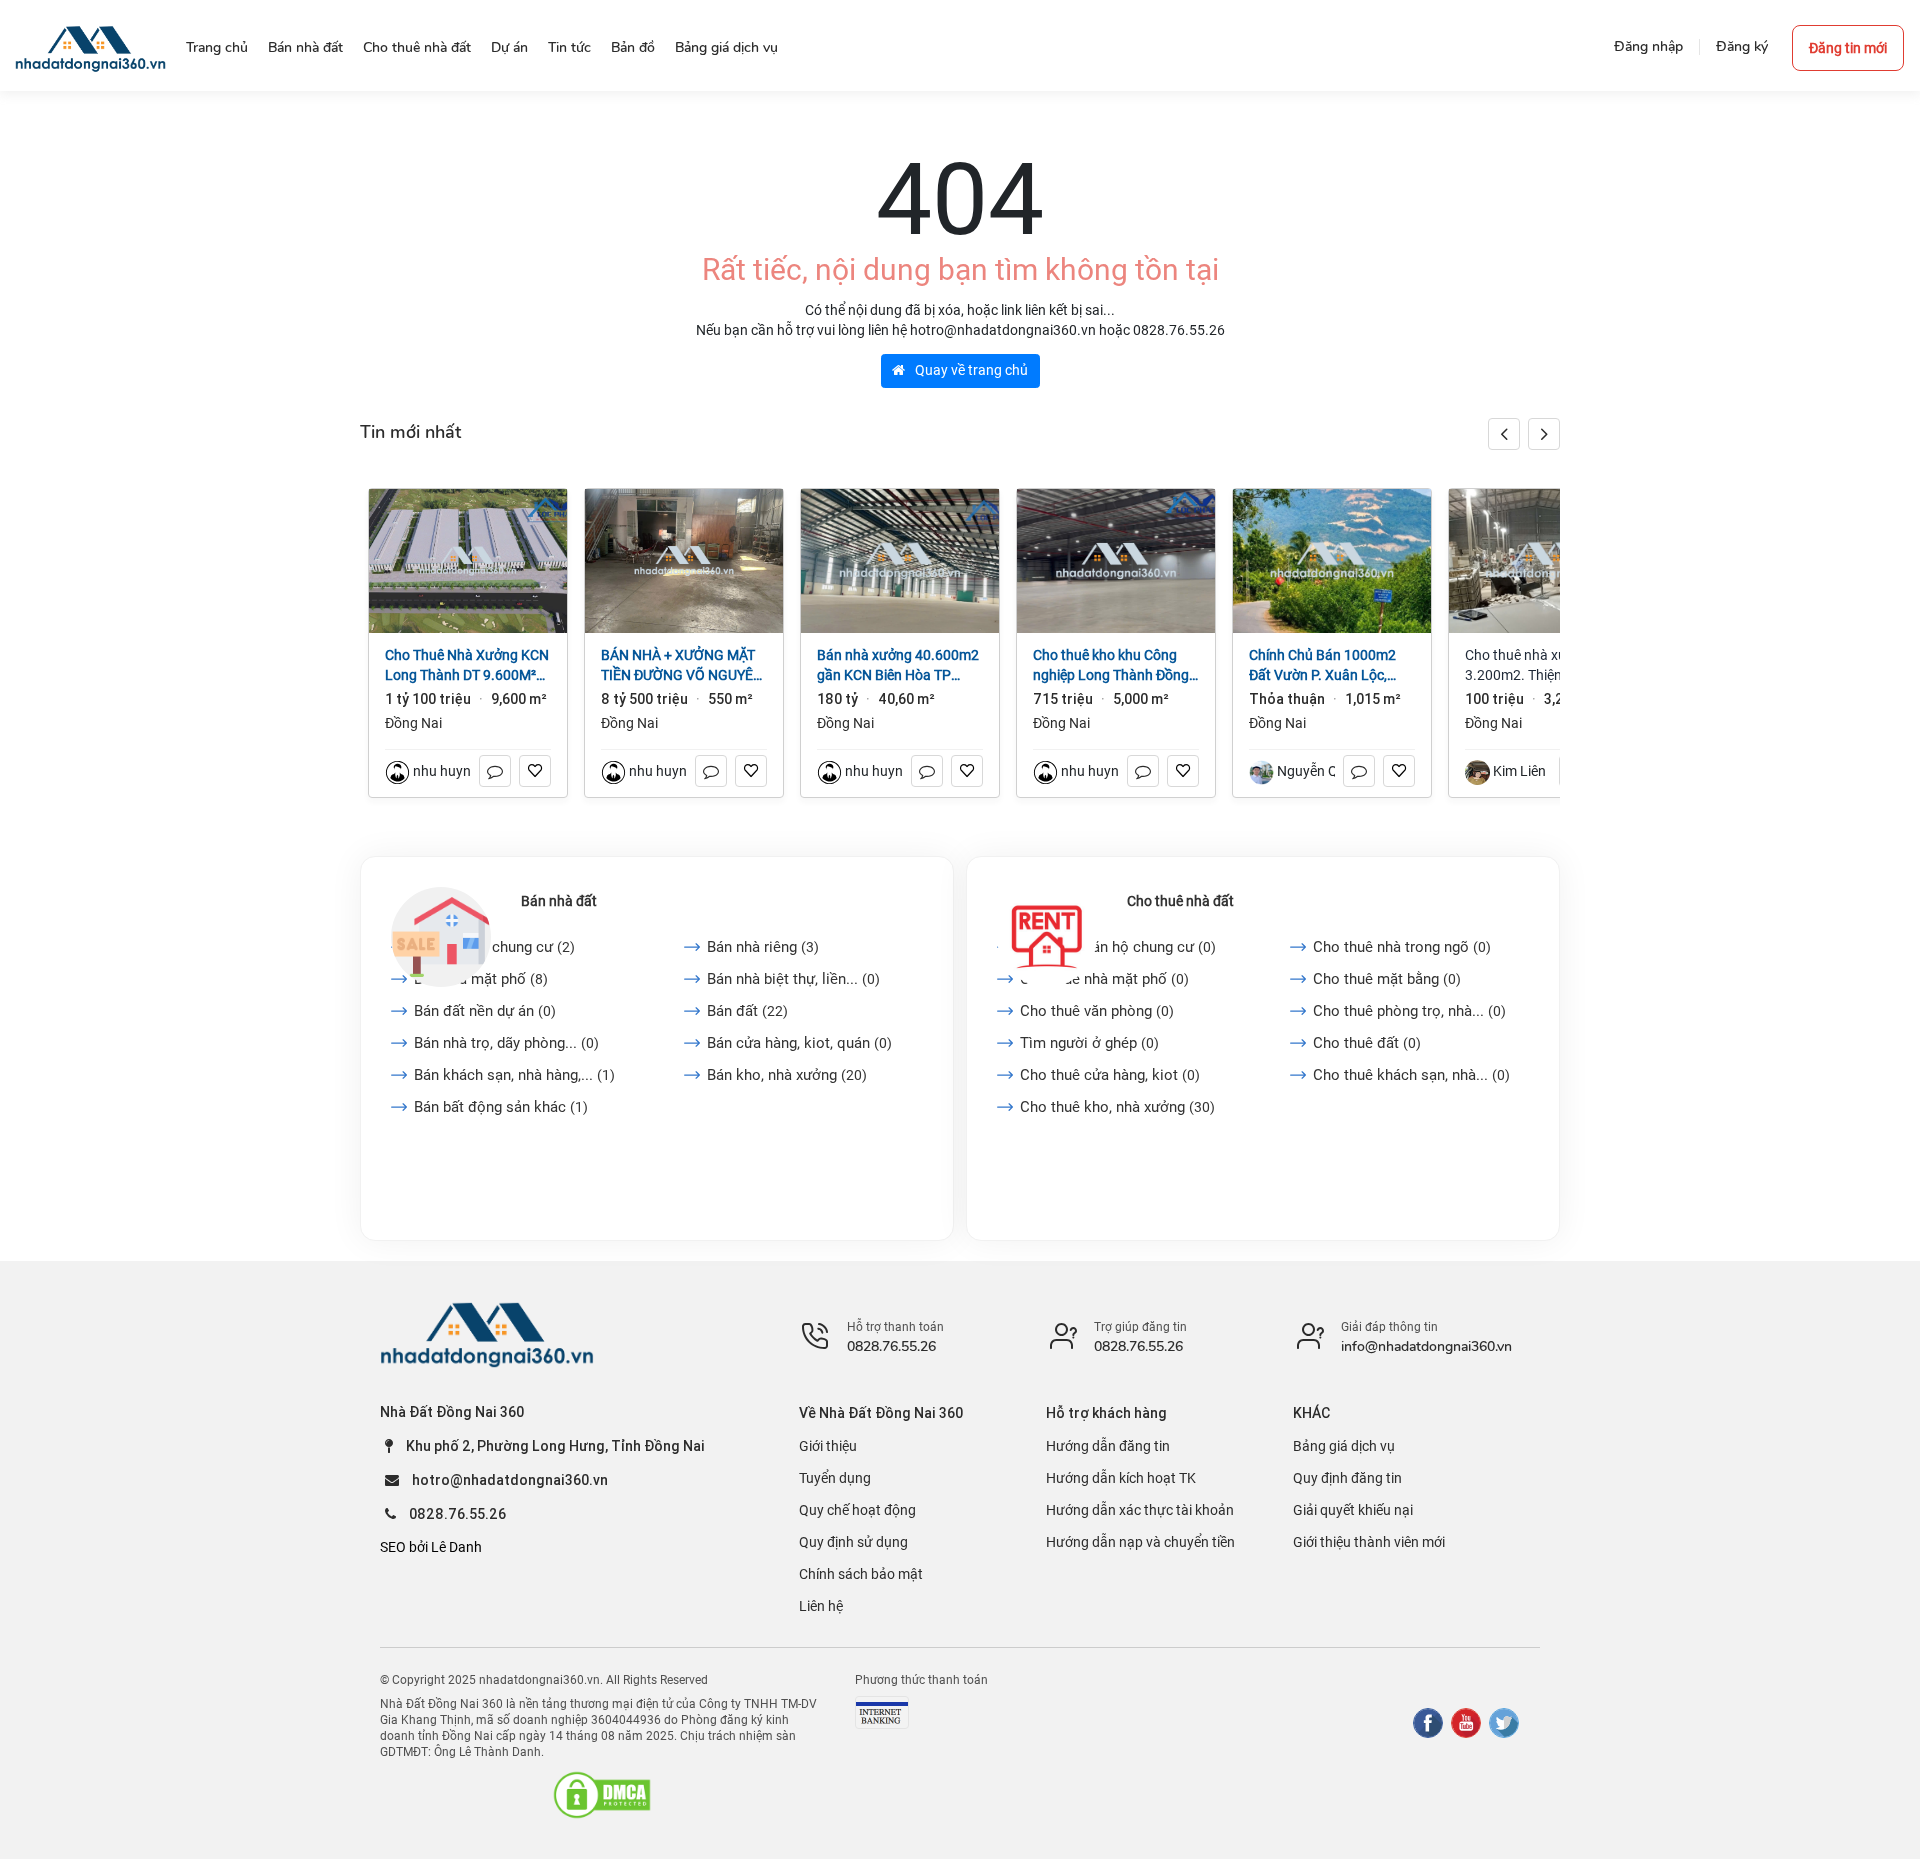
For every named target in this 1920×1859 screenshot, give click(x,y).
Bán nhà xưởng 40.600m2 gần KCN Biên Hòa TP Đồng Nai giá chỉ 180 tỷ (898, 666)
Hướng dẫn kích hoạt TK (1121, 1478)
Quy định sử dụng (853, 1542)
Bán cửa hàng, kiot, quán (799, 1043)
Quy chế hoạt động (857, 1510)
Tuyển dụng (835, 1478)
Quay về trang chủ (970, 370)
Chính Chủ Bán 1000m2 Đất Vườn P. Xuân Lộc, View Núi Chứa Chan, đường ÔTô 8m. (1322, 666)
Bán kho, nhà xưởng (787, 1075)
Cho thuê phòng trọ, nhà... (1409, 1011)
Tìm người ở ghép (1089, 1043)
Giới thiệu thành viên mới (1369, 1542)
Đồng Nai (413, 723)
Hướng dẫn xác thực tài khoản (1140, 1510)
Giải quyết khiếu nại (1353, 1510)
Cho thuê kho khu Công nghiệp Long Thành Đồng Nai (1111, 666)
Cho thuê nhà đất (1180, 901)
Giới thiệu (828, 1446)
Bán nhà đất (559, 901)
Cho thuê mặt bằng (1387, 979)
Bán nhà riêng (763, 947)
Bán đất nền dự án (485, 1011)
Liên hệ (821, 1606)
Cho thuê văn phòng (1097, 1011)
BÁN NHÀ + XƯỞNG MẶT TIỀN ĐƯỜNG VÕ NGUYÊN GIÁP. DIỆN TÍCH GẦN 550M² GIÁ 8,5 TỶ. (682, 666)
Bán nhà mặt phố (481, 979)
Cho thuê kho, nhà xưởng (1117, 1107)
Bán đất (747, 1011)
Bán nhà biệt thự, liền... (793, 979)
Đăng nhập (1648, 46)
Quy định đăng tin (1347, 1478)
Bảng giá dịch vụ (1344, 1446)
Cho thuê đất (1367, 1043)
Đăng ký (1742, 46)
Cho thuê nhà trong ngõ (1402, 947)
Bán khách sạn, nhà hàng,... (514, 1075)
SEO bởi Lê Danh (431, 1547)
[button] (1544, 434)
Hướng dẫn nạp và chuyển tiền (1140, 1542)
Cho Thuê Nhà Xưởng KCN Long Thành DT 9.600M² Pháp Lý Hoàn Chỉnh (467, 666)
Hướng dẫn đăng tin (1108, 1446)
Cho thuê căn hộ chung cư (1118, 947)
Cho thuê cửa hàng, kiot (1110, 1075)
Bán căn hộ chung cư (494, 947)
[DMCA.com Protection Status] (602, 1795)
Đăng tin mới (1848, 48)
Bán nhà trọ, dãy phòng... (506, 1043)
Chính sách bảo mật (861, 1574)
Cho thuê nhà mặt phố (1104, 979)
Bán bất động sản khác (501, 1107)
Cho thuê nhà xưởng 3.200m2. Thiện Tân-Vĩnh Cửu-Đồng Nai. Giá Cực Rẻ (1546, 666)
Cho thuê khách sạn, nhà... (1411, 1075)
